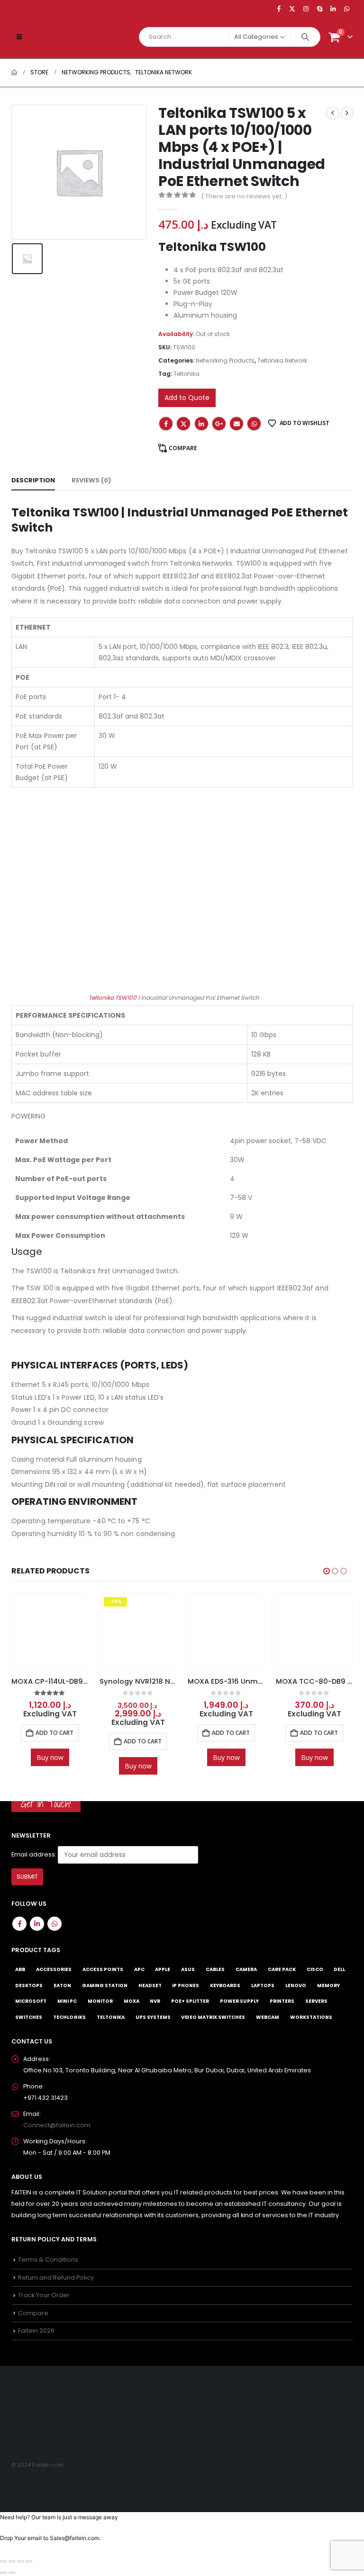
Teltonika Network (282, 360)
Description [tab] (33, 480)
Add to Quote (187, 398)
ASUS (188, 1969)
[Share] (20, 2561)
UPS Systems (153, 2017)
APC (139, 1969)
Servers (316, 2001)
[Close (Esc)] (29, 2561)
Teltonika (187, 374)
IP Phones (186, 1985)
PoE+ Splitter (190, 2001)
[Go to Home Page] (14, 72)
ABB (20, 1969)
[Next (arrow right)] (12, 2573)
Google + (219, 424)
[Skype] (319, 9)
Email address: (34, 1854)
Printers (282, 2001)
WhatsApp (254, 424)
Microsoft (31, 2001)
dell (339, 1969)
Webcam (268, 2017)
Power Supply (239, 2001)
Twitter (183, 424)
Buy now (50, 1766)
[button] (19, 37)
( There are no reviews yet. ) (244, 196)
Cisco (315, 1969)
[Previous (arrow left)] (3, 2573)
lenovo (296, 1985)
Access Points (103, 1969)
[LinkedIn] (333, 9)
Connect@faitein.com (57, 2125)
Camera (246, 1969)
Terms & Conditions (48, 2260)
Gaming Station (105, 1985)
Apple (163, 1969)
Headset (150, 1985)
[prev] (333, 113)
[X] (292, 9)
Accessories (54, 1969)
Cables (215, 1969)
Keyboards (225, 1985)
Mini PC (67, 2001)
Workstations (311, 2017)
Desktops (29, 1985)
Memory (328, 1985)
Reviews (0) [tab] (91, 480)
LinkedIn (201, 424)
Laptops (263, 1985)
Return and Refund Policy (56, 2277)
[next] (347, 113)
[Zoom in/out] (3, 2561)
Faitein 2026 (36, 2331)
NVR (155, 2001)
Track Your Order (44, 2295)
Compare (183, 448)
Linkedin (37, 1923)
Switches (29, 2017)
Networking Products (225, 360)
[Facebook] (279, 9)
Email (237, 424)
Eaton (62, 1985)
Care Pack (282, 1969)
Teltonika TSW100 (113, 998)
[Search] (305, 37)
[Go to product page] (138, 1631)
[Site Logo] (57, 37)
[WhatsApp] (346, 9)
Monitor (100, 2001)
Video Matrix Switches (213, 2017)
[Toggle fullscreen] (12, 2561)
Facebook (166, 424)
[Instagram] (306, 9)
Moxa (132, 2001)
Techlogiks (69, 2017)
